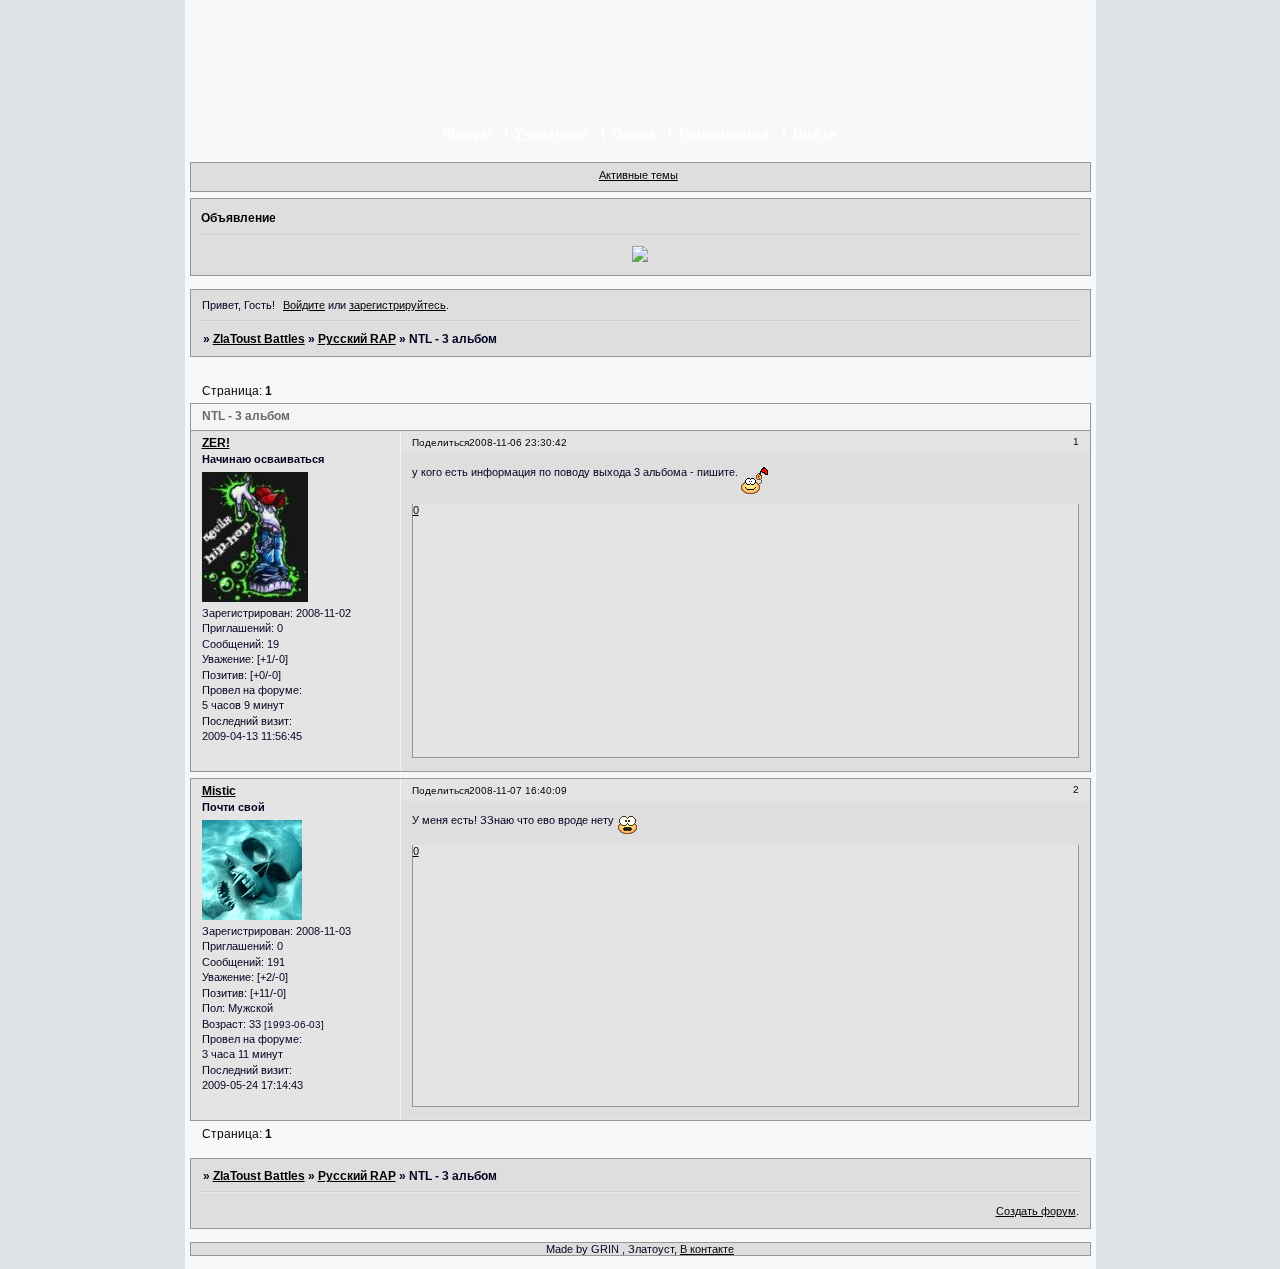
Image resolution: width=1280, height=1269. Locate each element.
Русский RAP (357, 339)
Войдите (304, 305)
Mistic (219, 791)
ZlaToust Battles (259, 339)
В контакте (707, 1249)
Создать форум (1036, 1211)
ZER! (216, 443)
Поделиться (440, 442)
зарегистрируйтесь (397, 305)
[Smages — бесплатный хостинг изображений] (640, 258)
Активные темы (638, 175)
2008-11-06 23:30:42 (518, 442)
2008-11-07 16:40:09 (518, 790)
